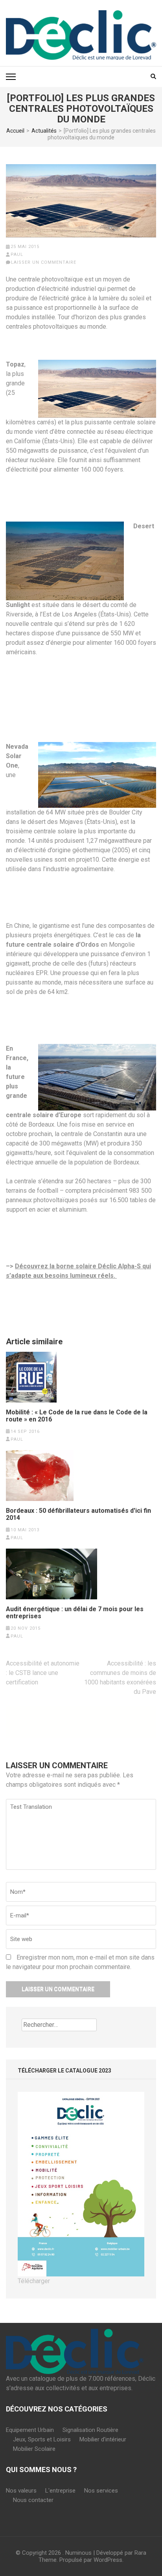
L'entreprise (60, 2491)
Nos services (101, 2491)
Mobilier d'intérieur (103, 2439)
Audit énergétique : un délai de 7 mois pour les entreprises (75, 1613)
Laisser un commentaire (44, 262)
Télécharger (34, 2281)
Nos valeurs (21, 2491)
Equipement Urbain (30, 2430)
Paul (17, 254)
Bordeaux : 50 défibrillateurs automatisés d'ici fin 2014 (78, 1514)
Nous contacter (33, 2500)
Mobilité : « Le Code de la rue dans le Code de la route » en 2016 (77, 1416)
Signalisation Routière (90, 2430)
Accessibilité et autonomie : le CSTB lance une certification (43, 1673)
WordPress (108, 2560)
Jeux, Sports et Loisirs (42, 2439)
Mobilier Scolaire (34, 2449)
